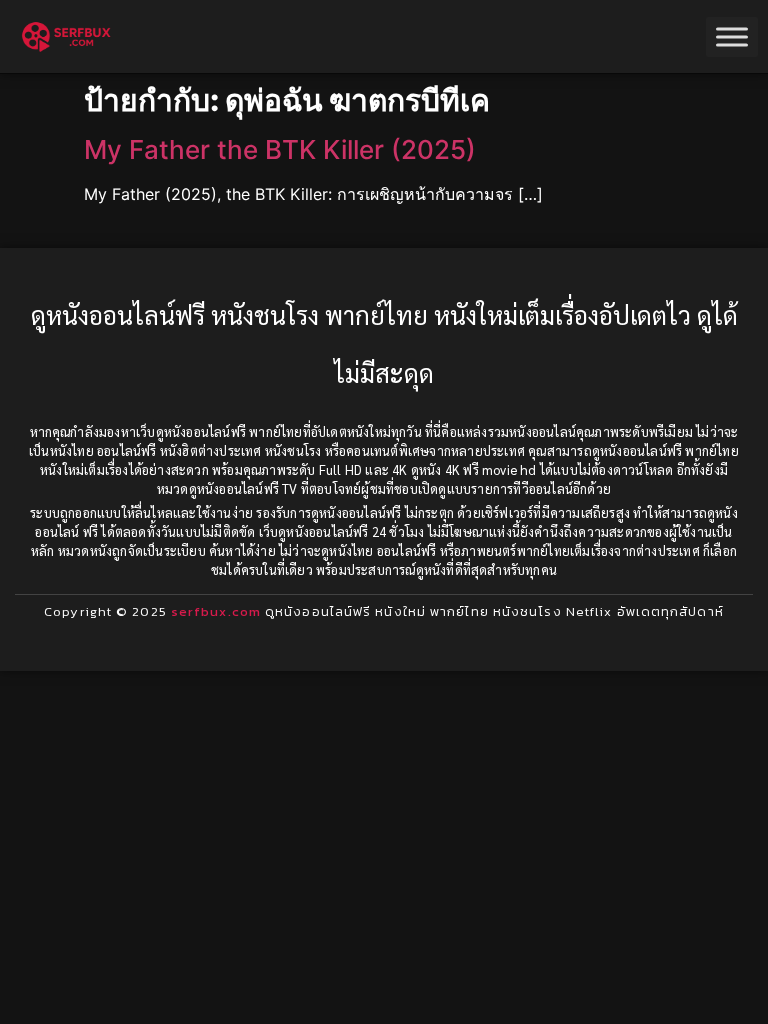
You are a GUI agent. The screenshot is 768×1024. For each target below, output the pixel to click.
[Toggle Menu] (732, 36)
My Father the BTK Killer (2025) (280, 149)
